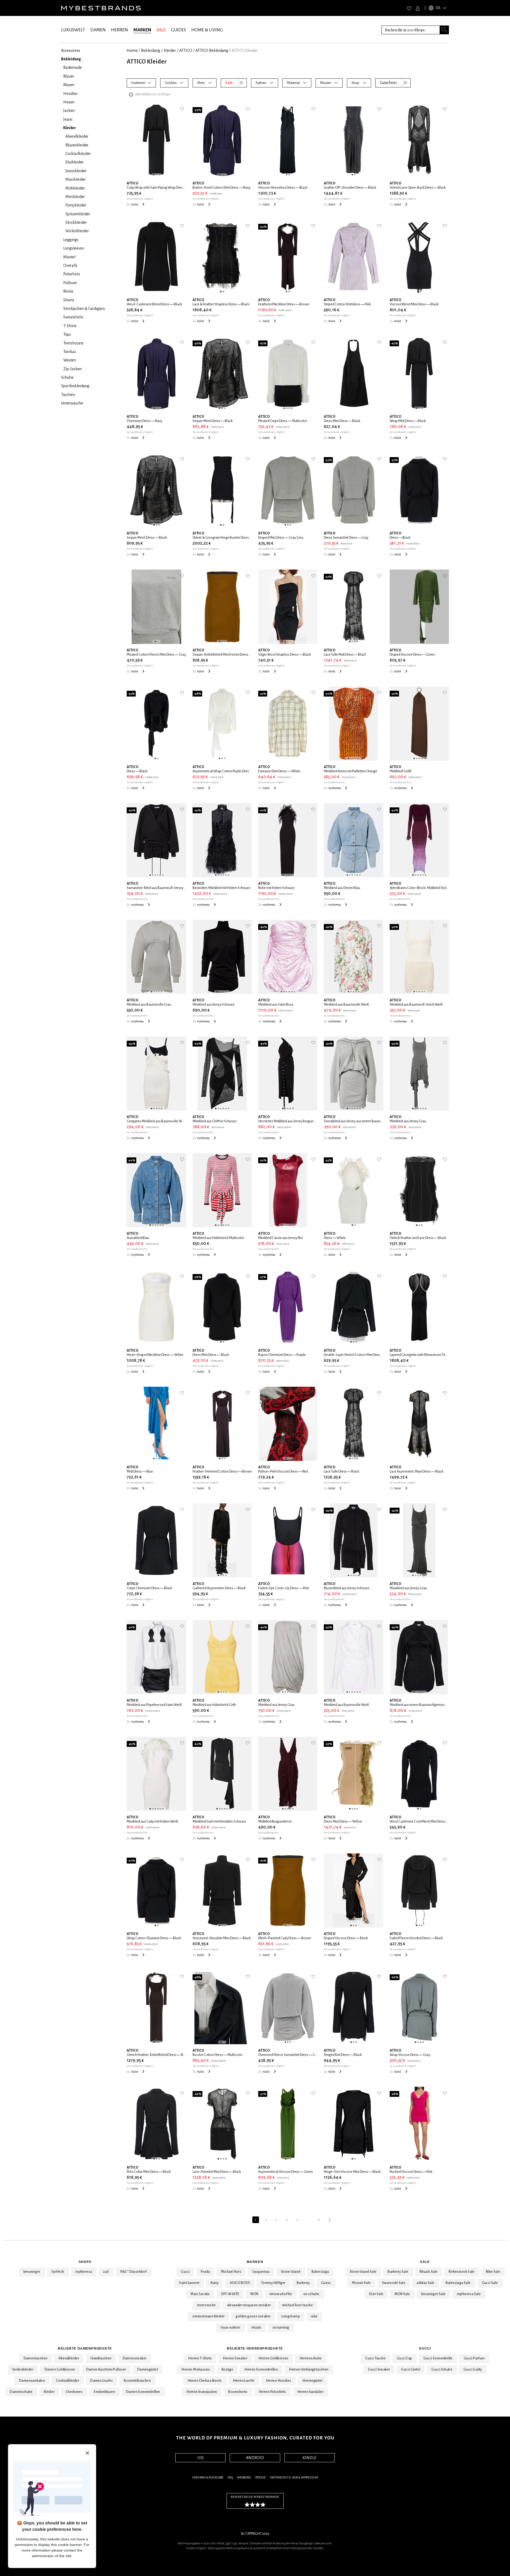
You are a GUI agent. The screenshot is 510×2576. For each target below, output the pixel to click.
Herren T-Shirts (200, 2358)
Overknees (74, 2392)
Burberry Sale (398, 2272)
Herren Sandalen (310, 2392)
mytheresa (84, 2272)
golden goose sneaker (253, 2316)
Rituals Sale (429, 2272)
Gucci (185, 2272)
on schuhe (311, 2294)
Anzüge (227, 2370)
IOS (201, 2458)
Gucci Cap (405, 2358)
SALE (161, 30)
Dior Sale (376, 2294)
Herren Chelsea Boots (205, 2381)
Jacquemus (261, 2272)
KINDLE (309, 2458)
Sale (425, 2262)
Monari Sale (361, 2283)
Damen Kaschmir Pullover (106, 2370)
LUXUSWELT (73, 30)
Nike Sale (493, 2272)
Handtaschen (101, 2358)
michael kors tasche (298, 2305)
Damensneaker (135, 2358)
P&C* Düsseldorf (134, 2272)
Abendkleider (69, 2358)
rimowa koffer (281, 2294)
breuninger (32, 2272)
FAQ (230, 2478)
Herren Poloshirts (272, 2392)
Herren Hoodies (279, 2381)
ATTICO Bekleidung (212, 50)
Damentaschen (36, 2358)
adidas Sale (425, 2283)
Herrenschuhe (311, 2358)
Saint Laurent (189, 2283)
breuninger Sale (433, 2294)
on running (281, 2328)
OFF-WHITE (230, 2294)
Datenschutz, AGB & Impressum (294, 2478)
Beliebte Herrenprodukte (255, 2349)
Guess (326, 2283)
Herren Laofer (244, 2381)
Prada (205, 2272)
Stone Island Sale (363, 2272)
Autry (214, 2283)
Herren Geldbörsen (273, 2358)
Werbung (244, 2478)
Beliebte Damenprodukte (85, 2349)
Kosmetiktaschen (137, 2381)
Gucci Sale (490, 2283)
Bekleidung (151, 50)
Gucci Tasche (375, 2358)
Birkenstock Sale (462, 2272)
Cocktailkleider (68, 2381)
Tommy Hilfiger (273, 2283)
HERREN (120, 30)
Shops (85, 2262)
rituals (256, 2328)
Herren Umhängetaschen (309, 2370)
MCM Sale (402, 2294)
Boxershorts (238, 2392)
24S (106, 2272)
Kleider (170, 50)
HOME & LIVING (207, 30)
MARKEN (142, 30)
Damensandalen (32, 2381)
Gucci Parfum (474, 2358)
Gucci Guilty (473, 2370)
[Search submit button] (444, 30)
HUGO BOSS (240, 2283)
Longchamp (291, 2316)
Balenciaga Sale (458, 2283)
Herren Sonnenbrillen (261, 2370)
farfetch (58, 2272)
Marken (255, 2262)
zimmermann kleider (208, 2316)
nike (314, 2316)
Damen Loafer (101, 2381)
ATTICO (186, 50)
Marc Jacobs (200, 2294)
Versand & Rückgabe (208, 2478)
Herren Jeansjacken (202, 2392)
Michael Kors (231, 2272)
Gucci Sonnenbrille (438, 2358)
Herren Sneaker (235, 2358)
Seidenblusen (104, 2392)
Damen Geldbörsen (60, 2370)
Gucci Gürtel (411, 2370)
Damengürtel (148, 2370)
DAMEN (98, 30)
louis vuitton (230, 2328)
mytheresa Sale (469, 2294)
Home (132, 50)
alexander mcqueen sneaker (249, 2305)
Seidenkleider (23, 2370)
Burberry (303, 2283)
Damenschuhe (21, 2392)
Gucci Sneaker (379, 2370)
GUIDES (178, 30)
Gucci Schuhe (442, 2370)
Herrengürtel (312, 2381)
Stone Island (291, 2272)
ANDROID (255, 2458)
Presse (260, 2478)
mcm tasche (207, 2305)
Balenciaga (320, 2272)
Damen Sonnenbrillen (143, 2392)
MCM (254, 2294)
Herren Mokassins (196, 2370)
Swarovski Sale (394, 2283)
